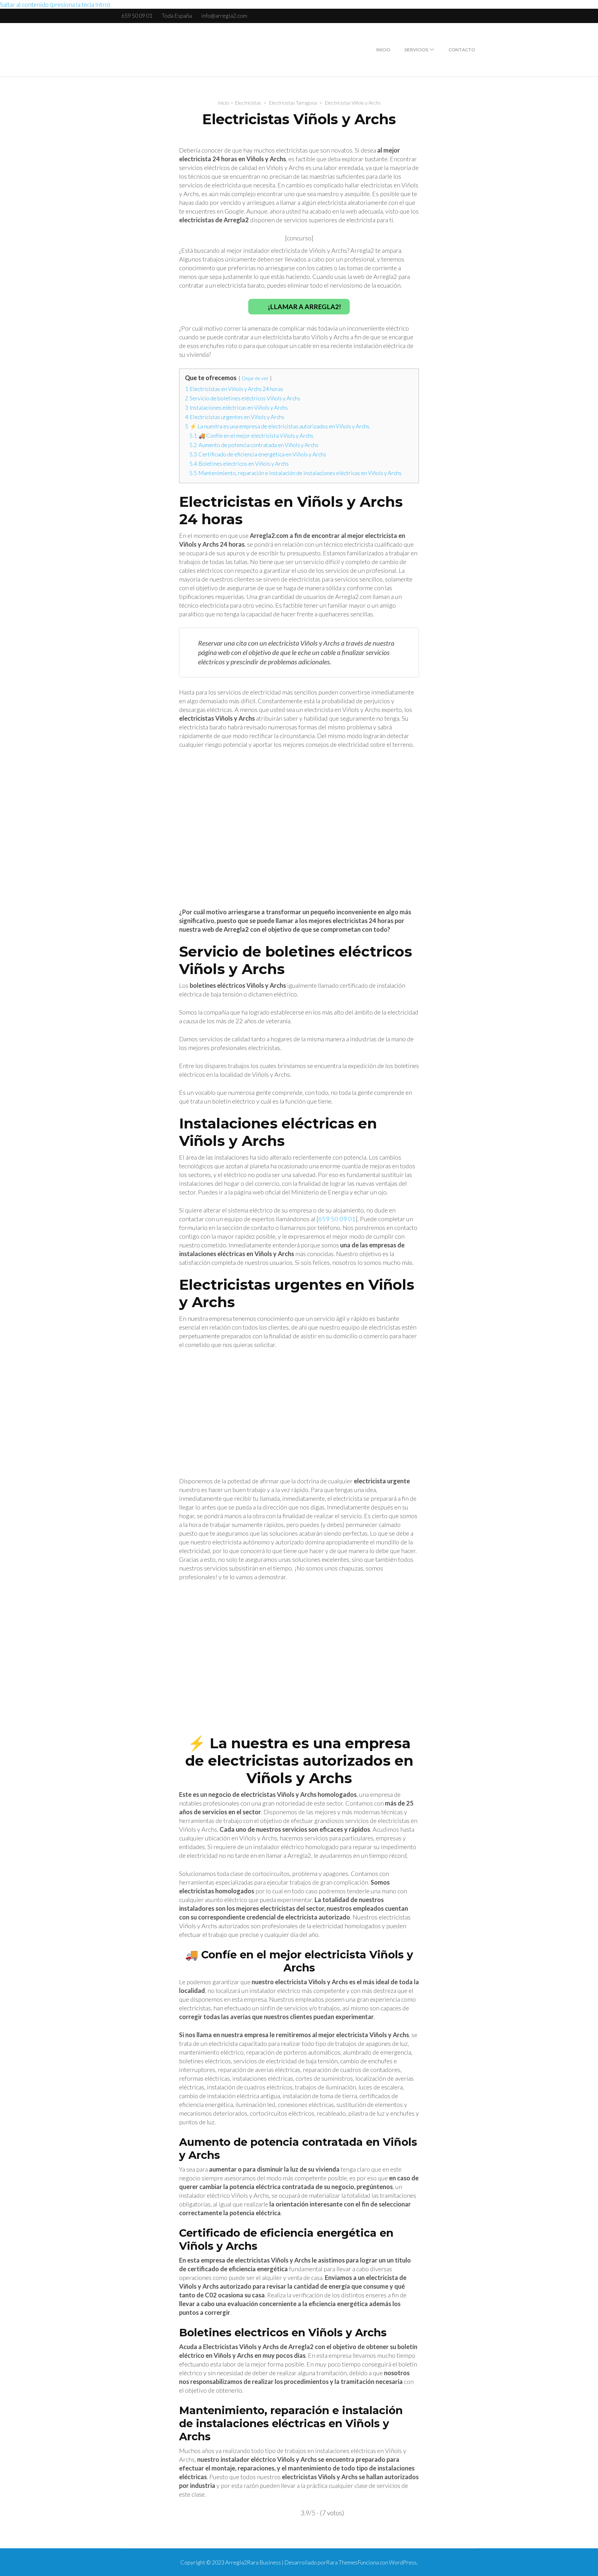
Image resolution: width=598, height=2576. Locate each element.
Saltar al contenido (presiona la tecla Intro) (55, 4)
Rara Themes (342, 2562)
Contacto (462, 50)
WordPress (403, 2562)
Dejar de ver (255, 378)
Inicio (383, 50)
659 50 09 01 (137, 16)
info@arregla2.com (224, 16)
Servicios (416, 50)
